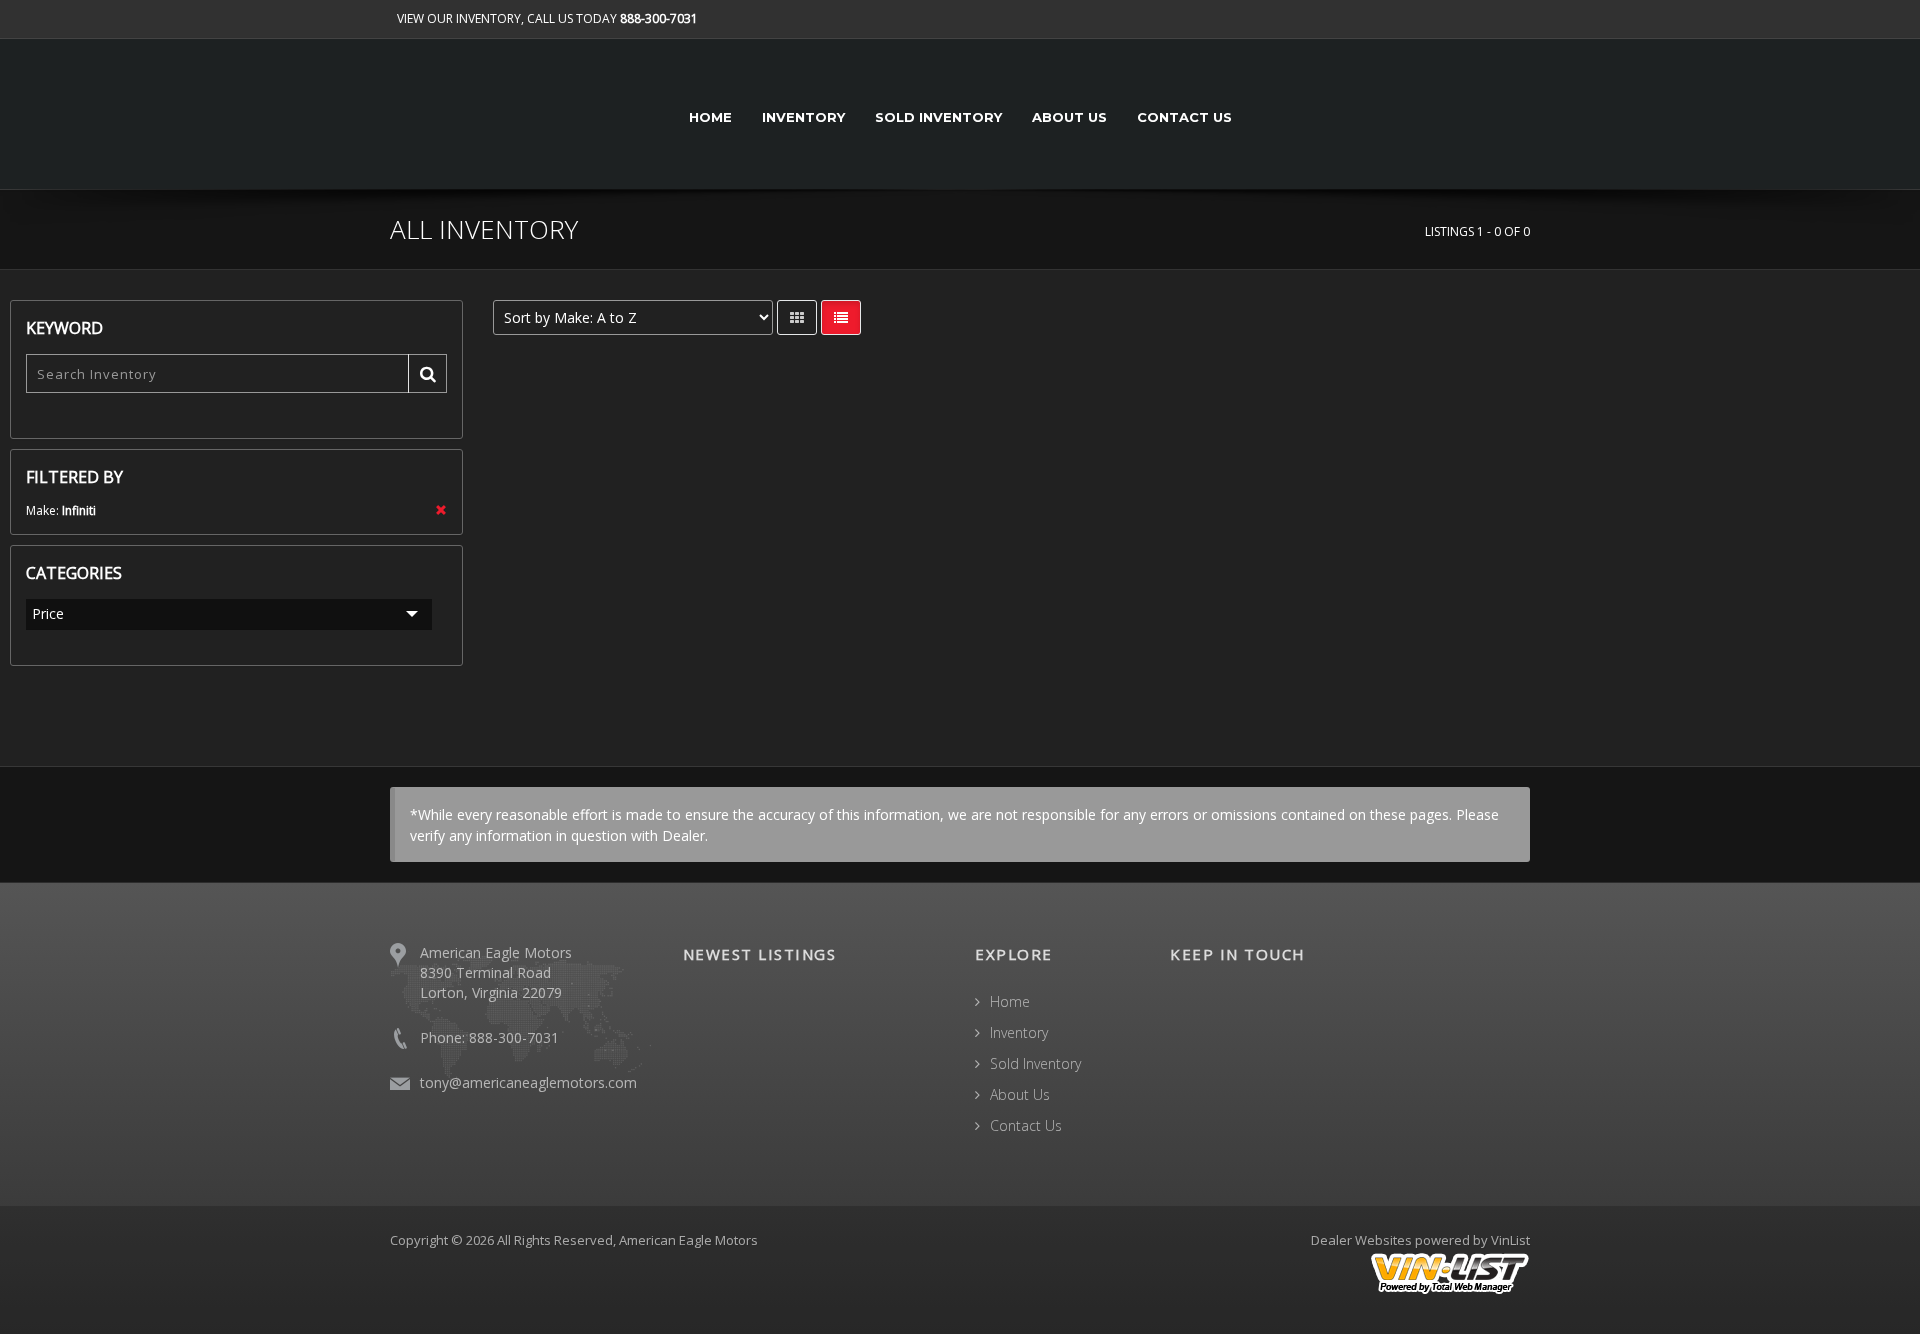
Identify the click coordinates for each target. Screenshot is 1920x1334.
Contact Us (1184, 117)
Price (48, 613)
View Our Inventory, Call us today (547, 18)
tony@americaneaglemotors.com (528, 1082)
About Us (1069, 117)
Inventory (803, 117)
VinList (1510, 1240)
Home (710, 117)
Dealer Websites (1361, 1240)
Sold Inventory (938, 117)
